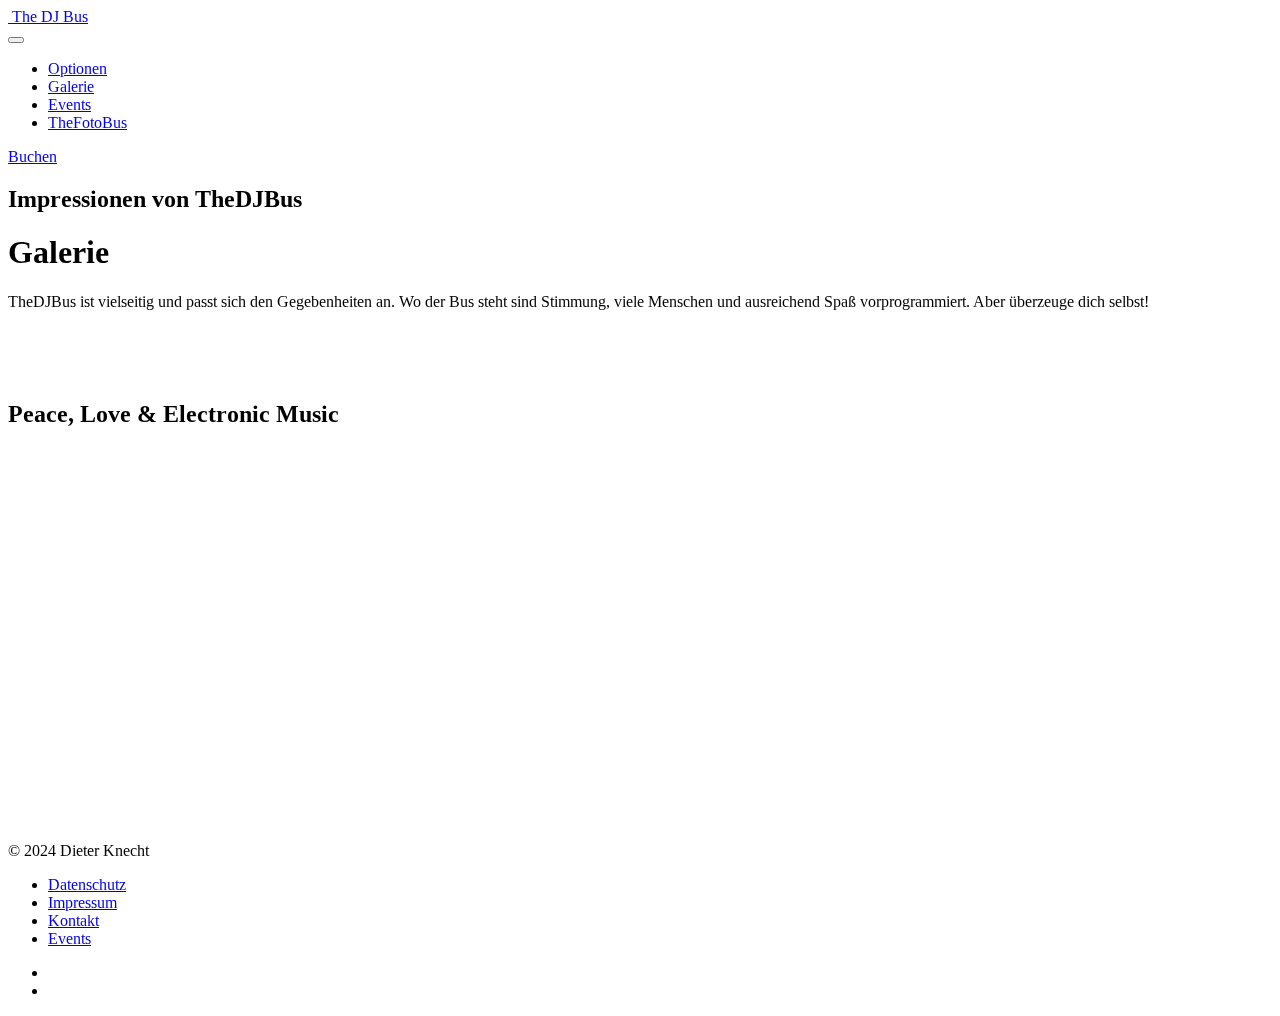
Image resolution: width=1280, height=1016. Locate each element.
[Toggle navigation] (16, 40)
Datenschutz (87, 884)
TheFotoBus (87, 122)
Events (69, 104)
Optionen (77, 68)
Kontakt (73, 920)
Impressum (82, 902)
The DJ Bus (50, 16)
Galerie (71, 86)
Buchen (32, 156)
